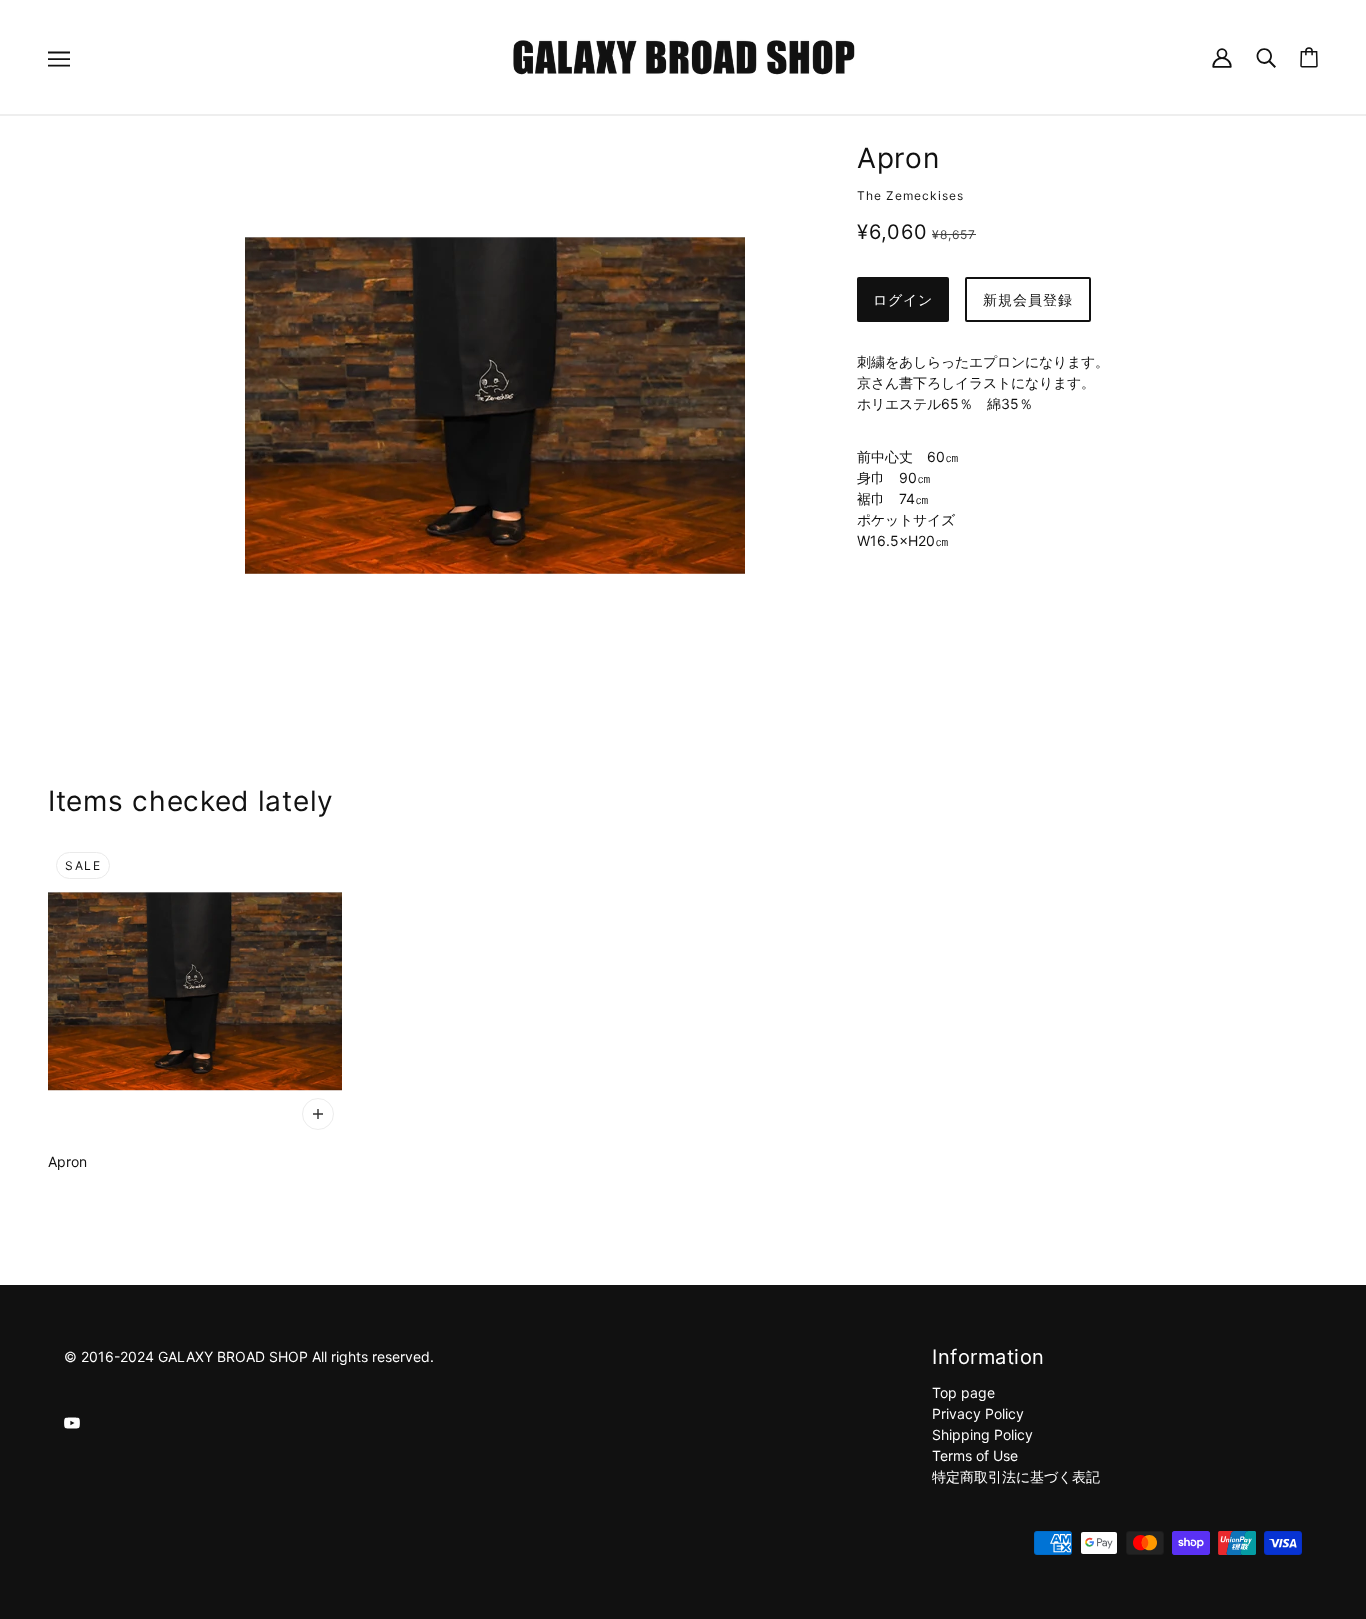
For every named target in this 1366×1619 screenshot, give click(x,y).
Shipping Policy (982, 1434)
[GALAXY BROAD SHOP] (683, 55)
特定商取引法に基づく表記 (1016, 1476)
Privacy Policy (978, 1413)
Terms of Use (975, 1455)
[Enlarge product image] (495, 405)
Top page (963, 1392)
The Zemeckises (910, 195)
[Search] (1266, 56)
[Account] (1222, 56)
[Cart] (1309, 57)
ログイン (903, 299)
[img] (72, 1421)
